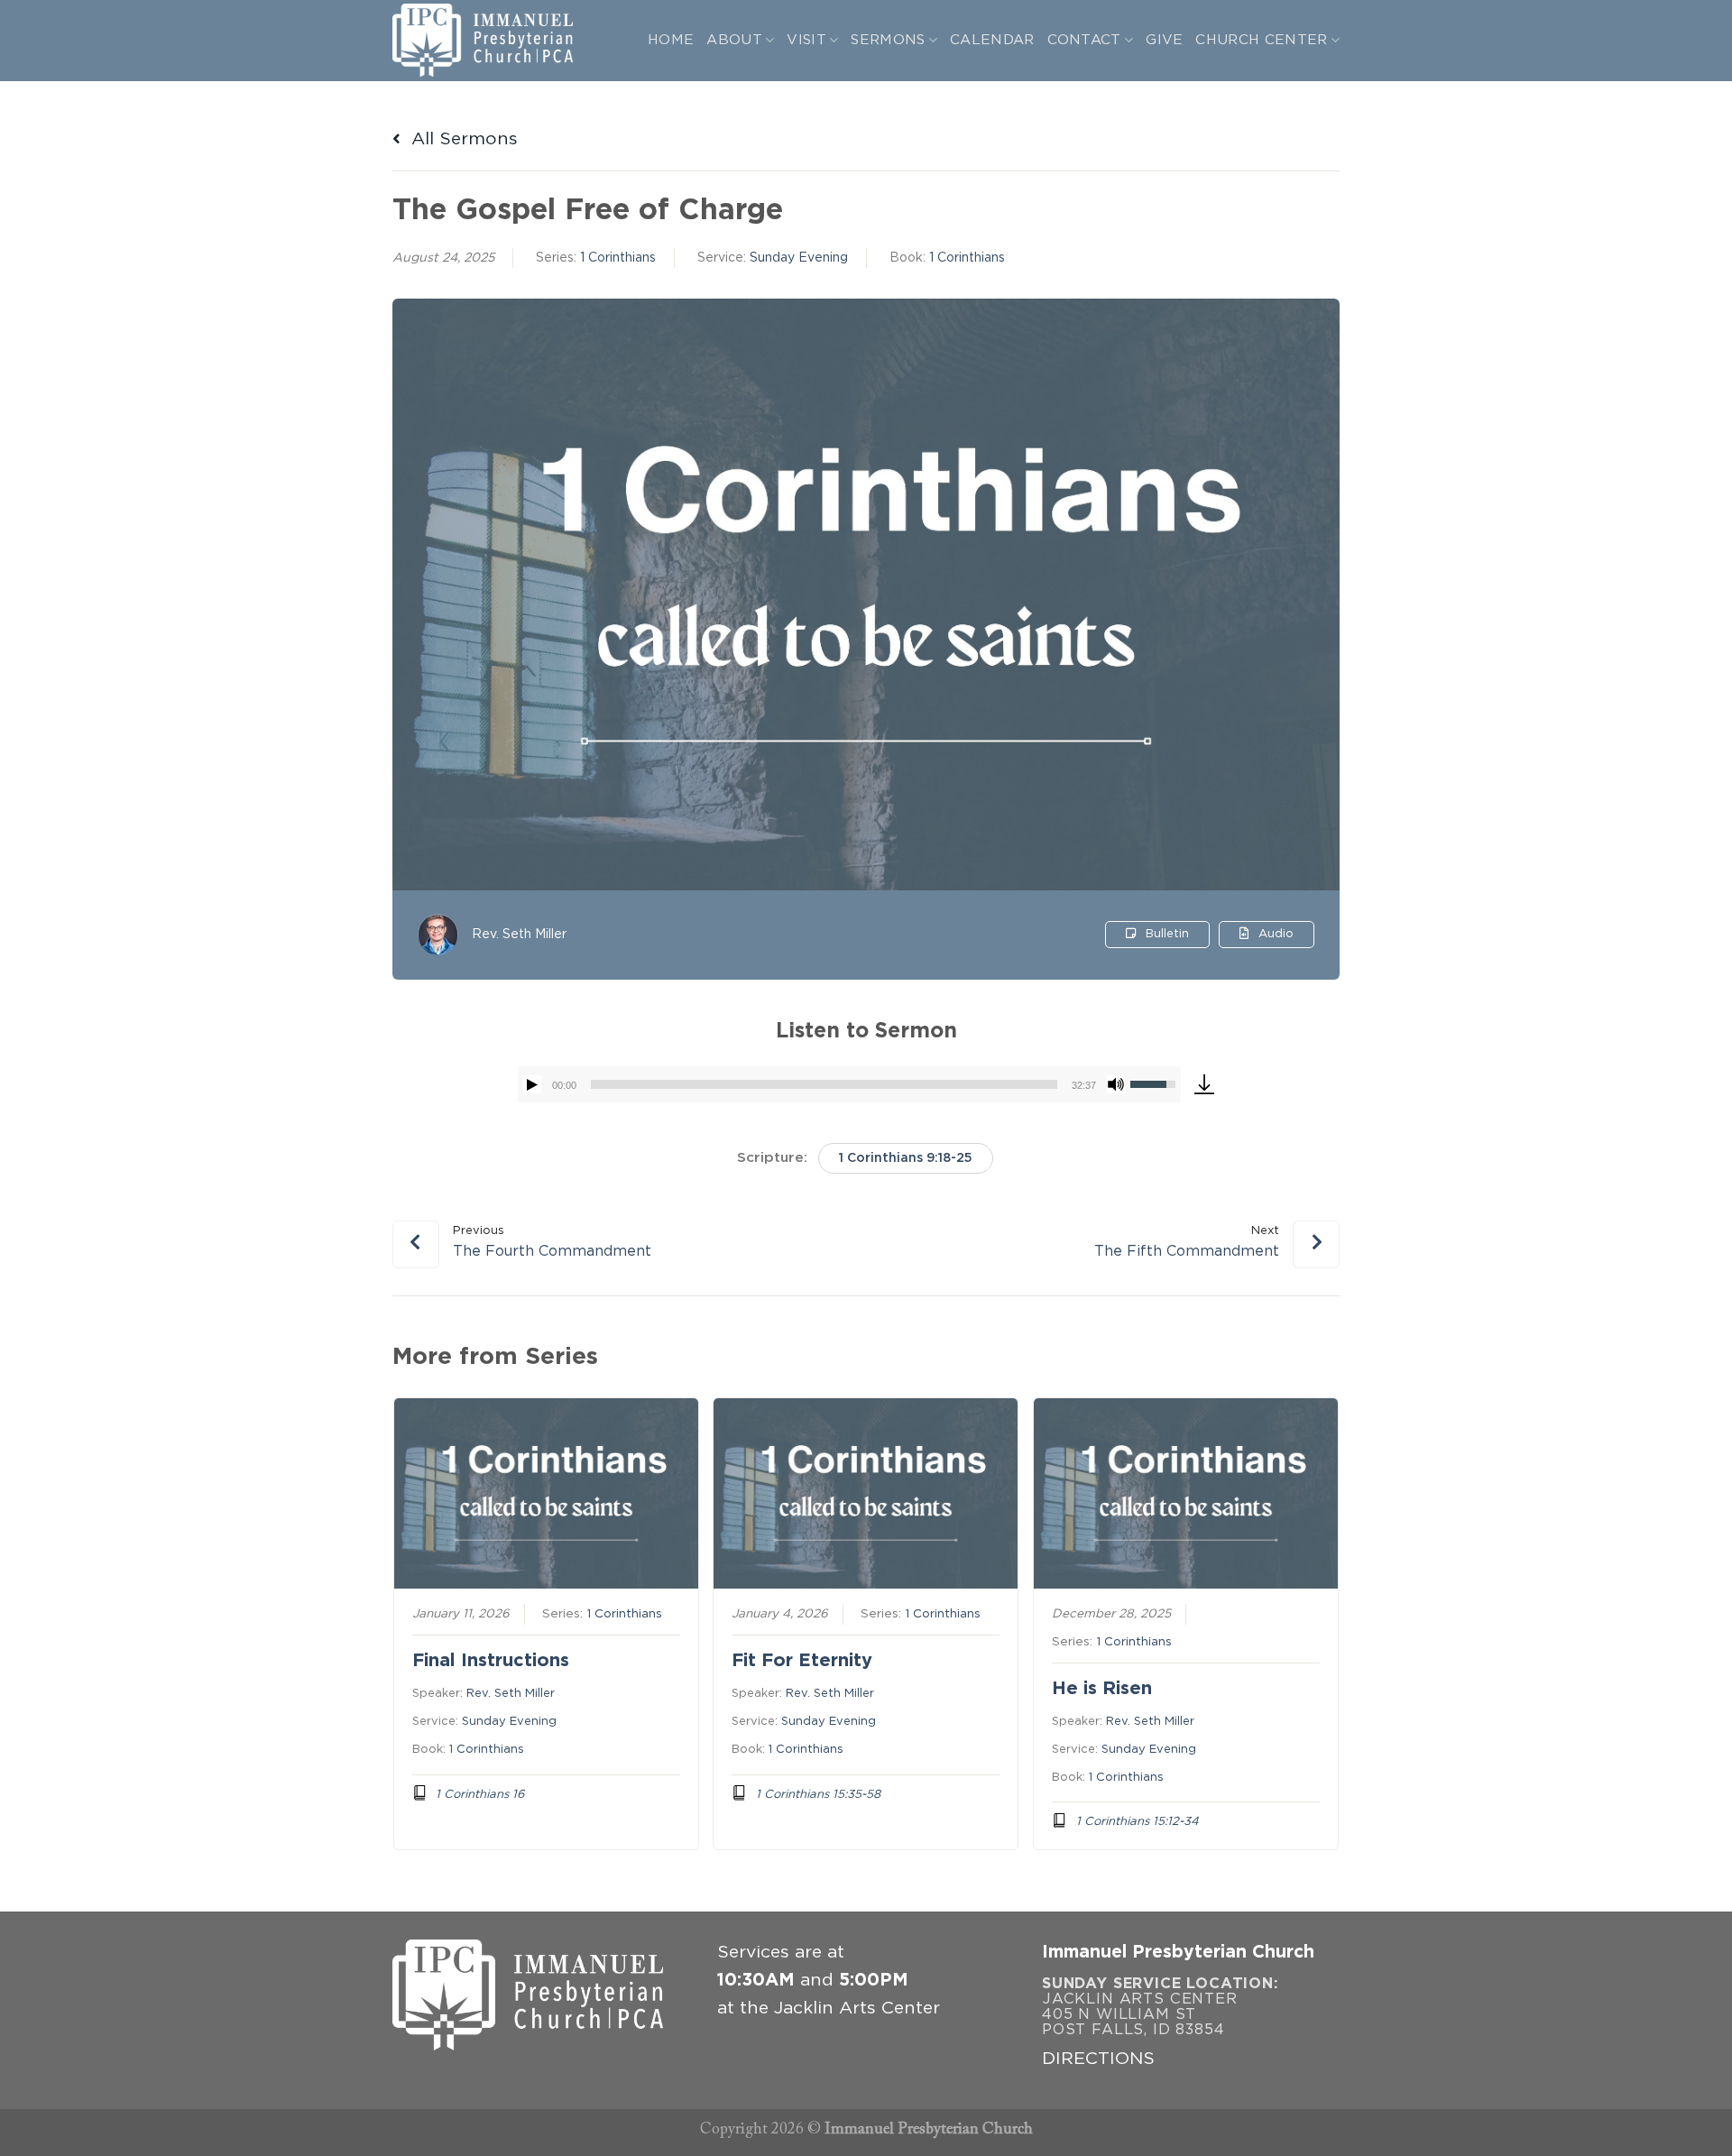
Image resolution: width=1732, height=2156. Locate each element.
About (734, 40)
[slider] (824, 1084)
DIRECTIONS (1098, 2059)
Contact (1084, 40)
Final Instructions (491, 1661)
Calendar (992, 40)
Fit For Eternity (802, 1661)
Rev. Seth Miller (519, 935)
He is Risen (1102, 1689)
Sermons (888, 40)
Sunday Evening (799, 258)
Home (671, 40)
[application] (849, 1084)
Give (1164, 40)
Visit (806, 40)
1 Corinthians (618, 258)
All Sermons (462, 139)
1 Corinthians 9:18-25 (906, 1158)
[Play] (532, 1084)
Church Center (1261, 40)
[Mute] (1116, 1084)
